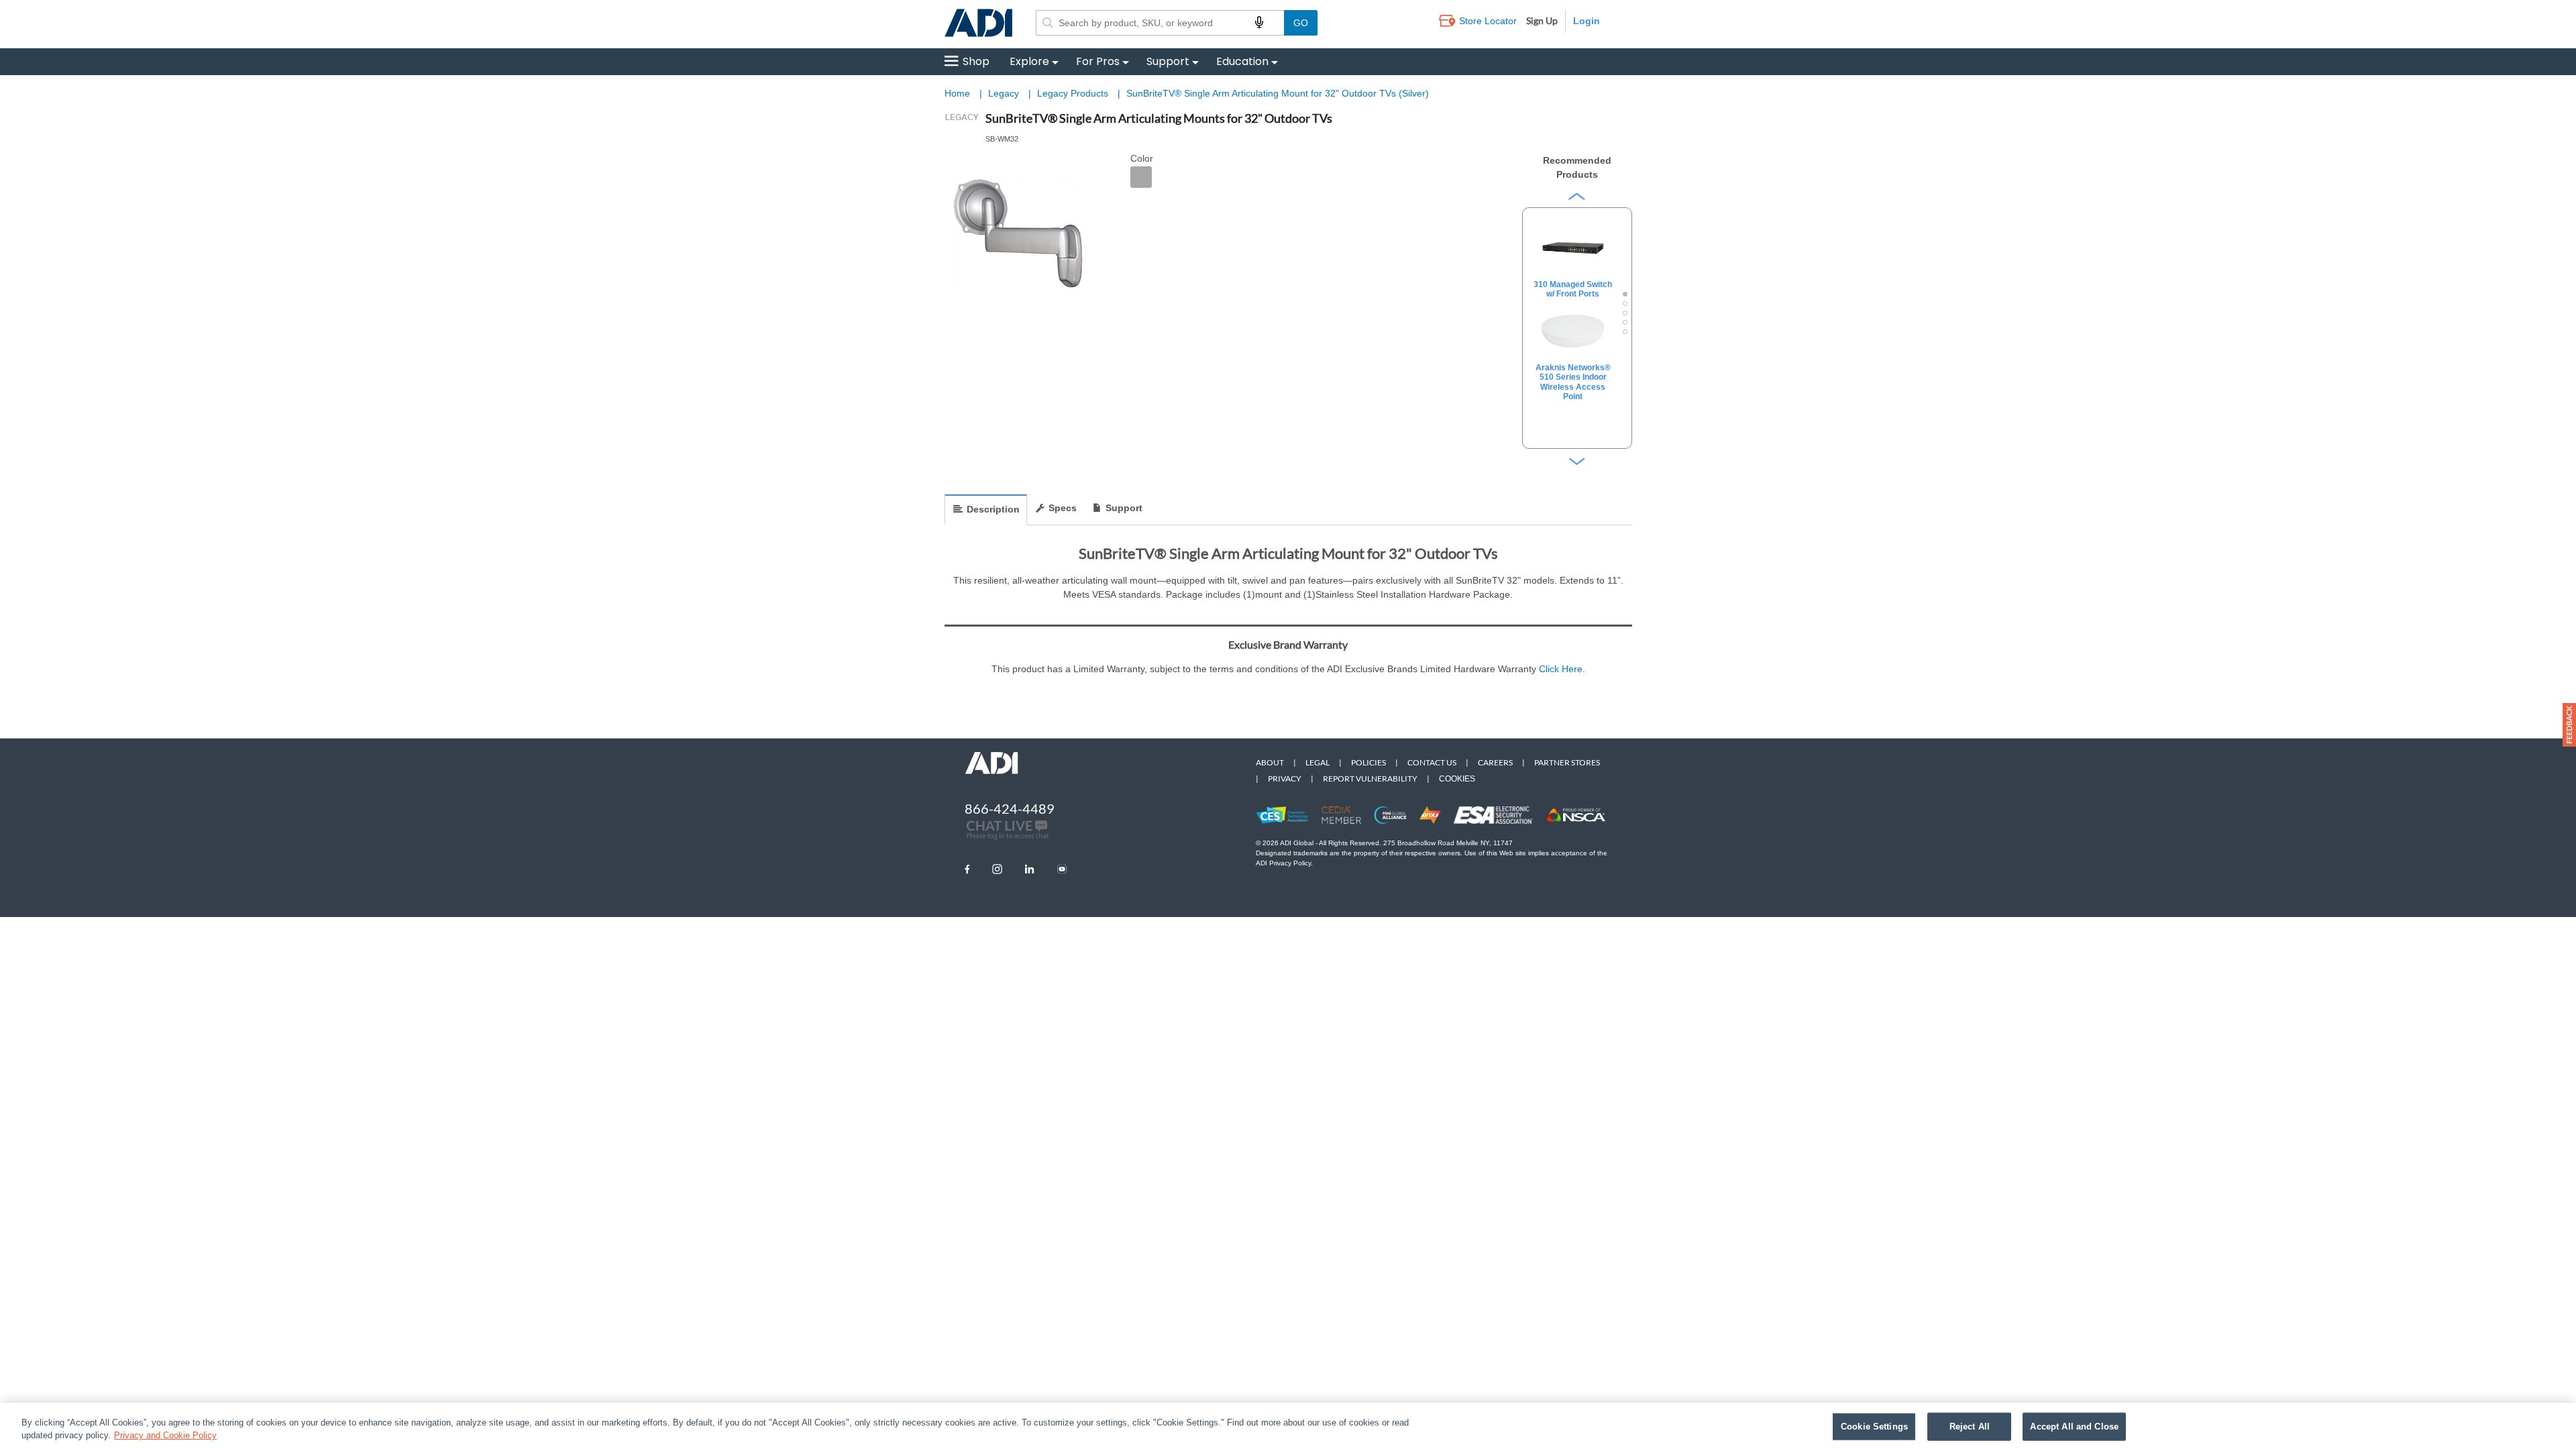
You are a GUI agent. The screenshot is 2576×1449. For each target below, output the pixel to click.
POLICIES (1368, 762)
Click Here (1561, 669)
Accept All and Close (2074, 1427)
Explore (1029, 61)
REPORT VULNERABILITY (1370, 779)
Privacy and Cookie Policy (165, 1435)
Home (957, 93)
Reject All (1970, 1427)
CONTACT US (1432, 762)
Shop (976, 61)
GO (1301, 23)
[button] (2569, 725)
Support (1168, 61)
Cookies (1457, 779)
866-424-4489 (1010, 808)
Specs (1063, 508)
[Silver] (1141, 177)
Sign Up (1542, 20)
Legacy (1005, 93)
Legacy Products (1074, 93)
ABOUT (1270, 762)
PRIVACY (1285, 779)
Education (1242, 61)
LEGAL (1318, 762)
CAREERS (1495, 762)
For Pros (1098, 61)
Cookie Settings (1874, 1427)
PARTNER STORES (1567, 762)
